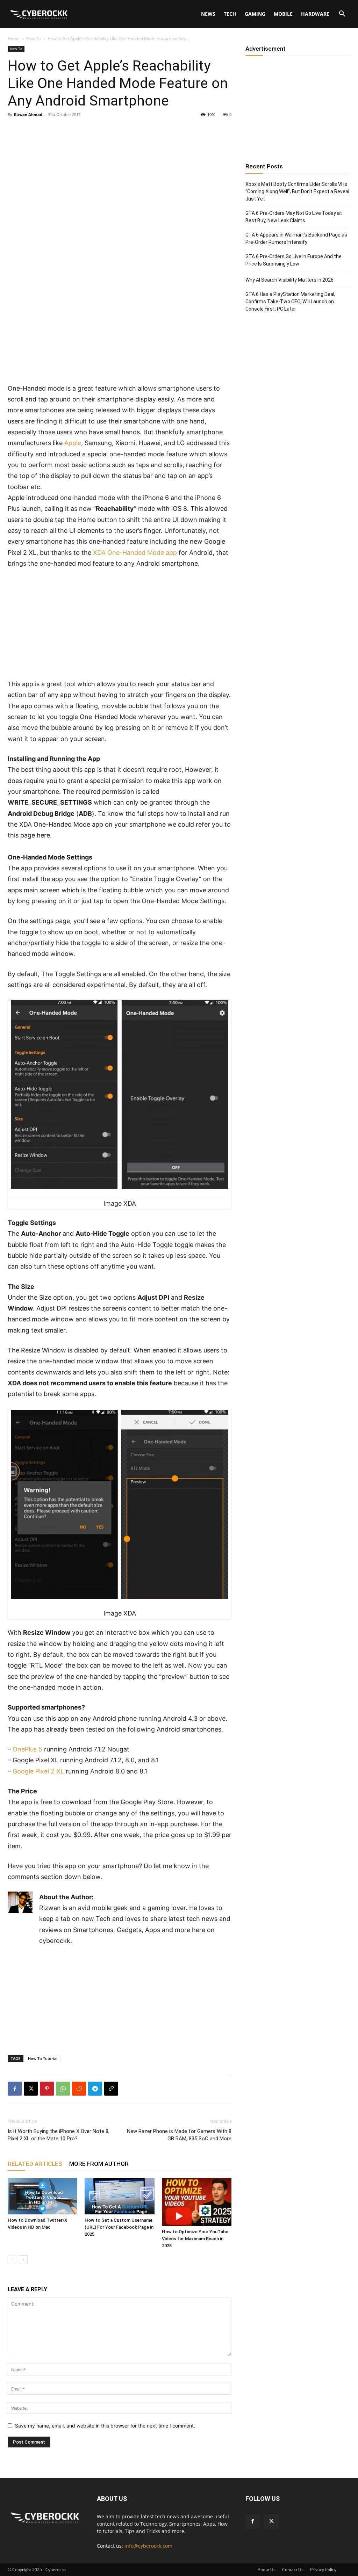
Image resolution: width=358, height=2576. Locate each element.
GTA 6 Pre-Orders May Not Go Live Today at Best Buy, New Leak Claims (294, 217)
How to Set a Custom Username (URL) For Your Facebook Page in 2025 (119, 2227)
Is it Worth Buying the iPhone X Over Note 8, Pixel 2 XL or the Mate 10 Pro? (59, 2135)
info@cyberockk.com (148, 2546)
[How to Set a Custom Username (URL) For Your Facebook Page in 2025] (119, 2196)
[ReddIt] (79, 2089)
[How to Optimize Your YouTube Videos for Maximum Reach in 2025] (197, 2202)
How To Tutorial (43, 2058)
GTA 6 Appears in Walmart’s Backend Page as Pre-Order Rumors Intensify (296, 238)
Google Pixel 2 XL (38, 1771)
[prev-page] (12, 2260)
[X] (31, 2089)
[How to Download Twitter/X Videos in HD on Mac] (42, 2196)
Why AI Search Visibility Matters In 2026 (289, 280)
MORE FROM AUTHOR (99, 2164)
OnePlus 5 (27, 1749)
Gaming (255, 14)
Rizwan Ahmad (28, 114)
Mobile (283, 14)
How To (34, 39)
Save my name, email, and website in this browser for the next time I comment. (105, 2426)
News (208, 14)
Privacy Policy (323, 2570)
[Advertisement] (120, 331)
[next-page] (23, 2260)
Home (14, 39)
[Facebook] (15, 2089)
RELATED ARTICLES (35, 2164)
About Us (267, 2570)
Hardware (315, 14)
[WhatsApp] (63, 2089)
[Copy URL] (111, 2089)
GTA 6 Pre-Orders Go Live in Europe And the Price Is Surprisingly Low (293, 260)
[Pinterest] (47, 2089)
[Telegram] (95, 2089)
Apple (73, 443)
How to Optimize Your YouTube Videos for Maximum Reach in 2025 (195, 2239)
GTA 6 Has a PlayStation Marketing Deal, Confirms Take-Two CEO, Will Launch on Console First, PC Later (290, 302)
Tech (230, 14)
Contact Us (293, 2570)
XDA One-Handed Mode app (135, 553)
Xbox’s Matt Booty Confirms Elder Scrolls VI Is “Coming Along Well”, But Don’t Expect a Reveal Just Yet (297, 191)
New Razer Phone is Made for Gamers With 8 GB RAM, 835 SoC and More (179, 2135)
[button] (342, 14)
